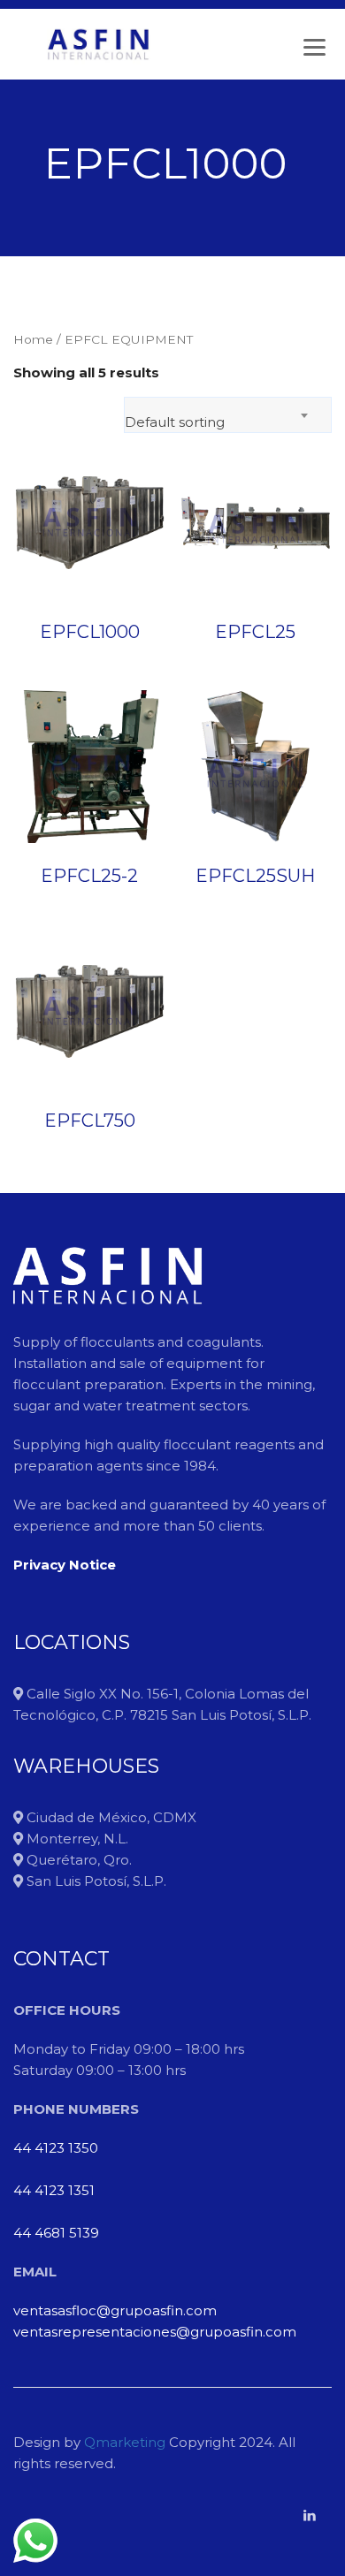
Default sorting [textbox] (175, 422)
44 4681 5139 (56, 2233)
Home (33, 339)
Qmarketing (123, 2442)
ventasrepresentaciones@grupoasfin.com (155, 2332)
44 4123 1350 (56, 2148)
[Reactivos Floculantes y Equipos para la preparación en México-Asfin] (98, 44)
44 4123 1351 (54, 2190)
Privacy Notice (65, 1565)
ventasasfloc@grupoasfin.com (115, 2310)
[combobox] (228, 415)
